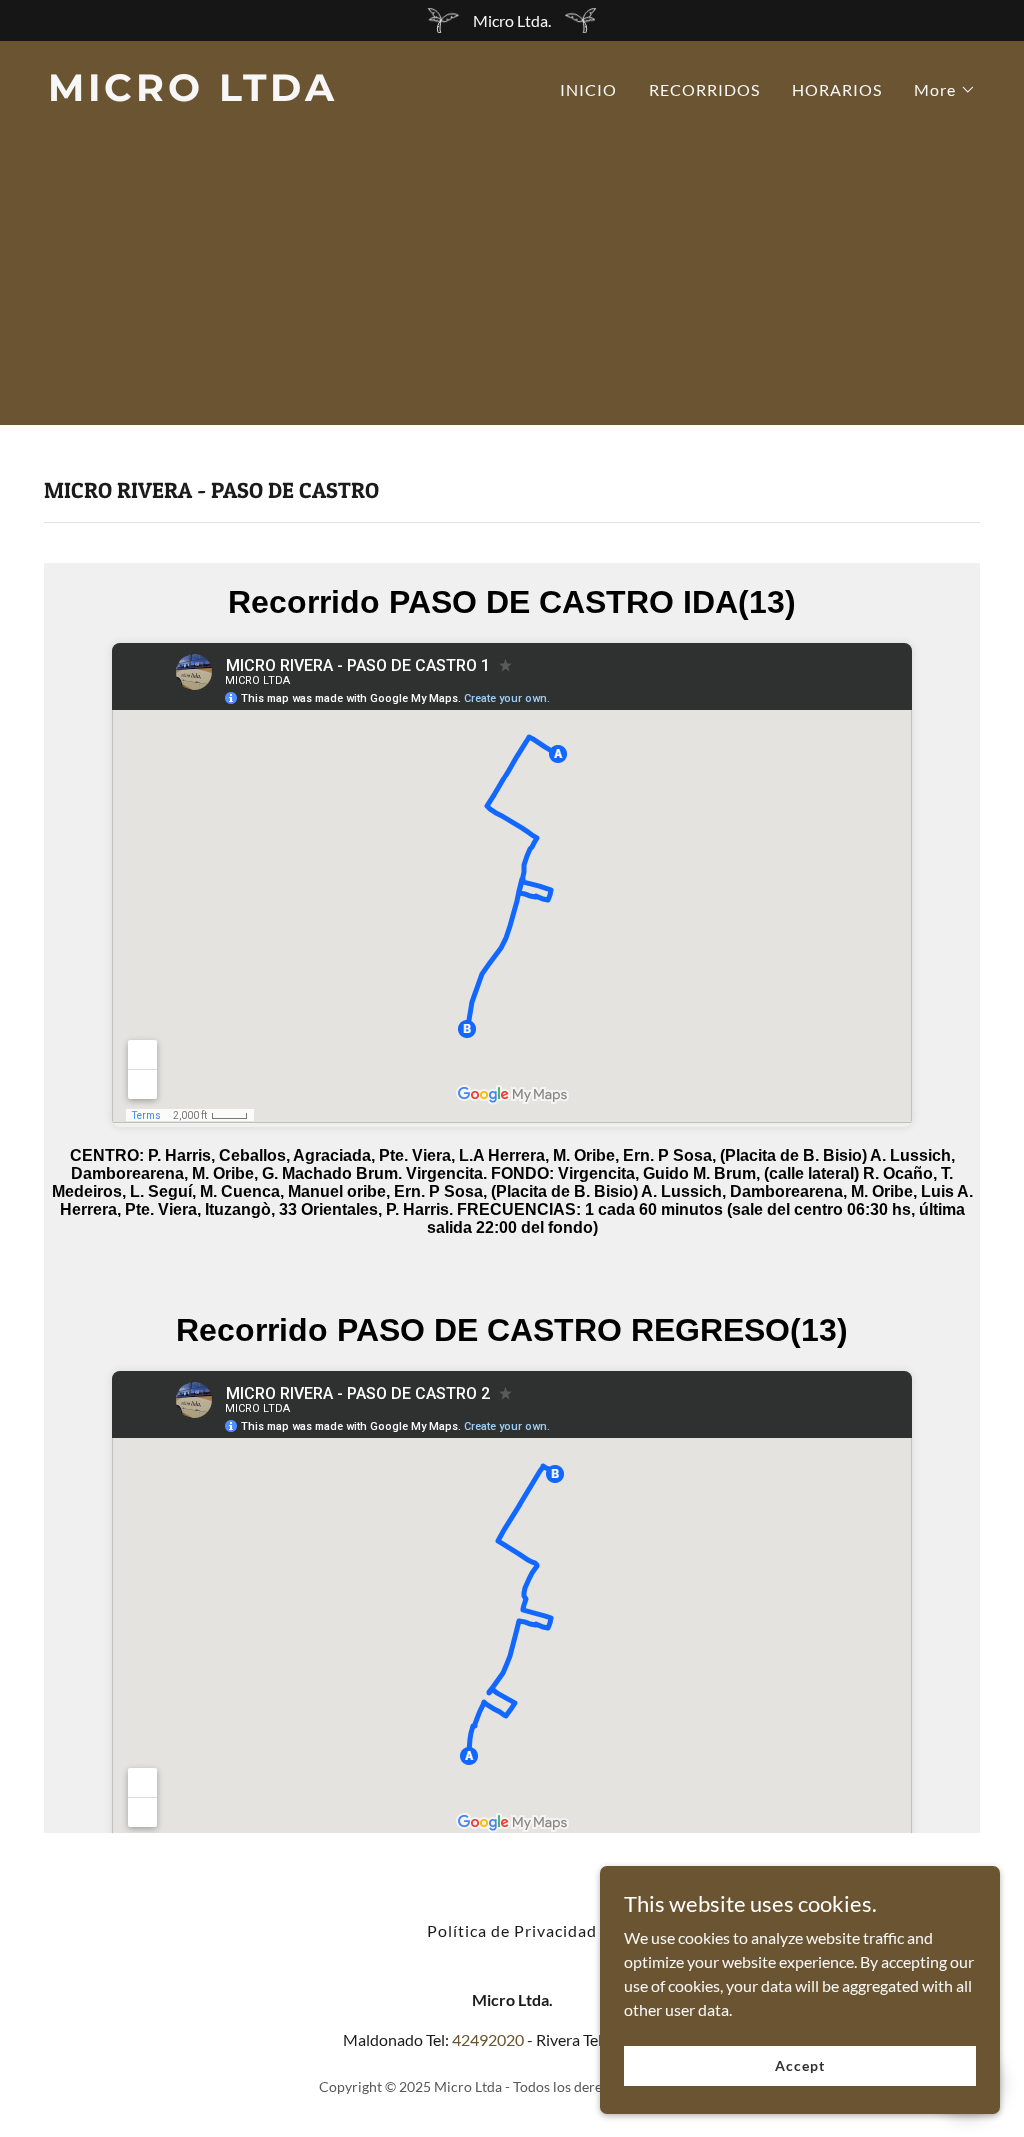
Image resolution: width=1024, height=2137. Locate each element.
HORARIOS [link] (837, 89)
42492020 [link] (488, 2039)
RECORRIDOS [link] (704, 89)
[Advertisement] (512, 285)
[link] (272, 94)
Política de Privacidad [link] (512, 1930)
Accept (799, 2065)
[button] (945, 90)
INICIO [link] (588, 89)
